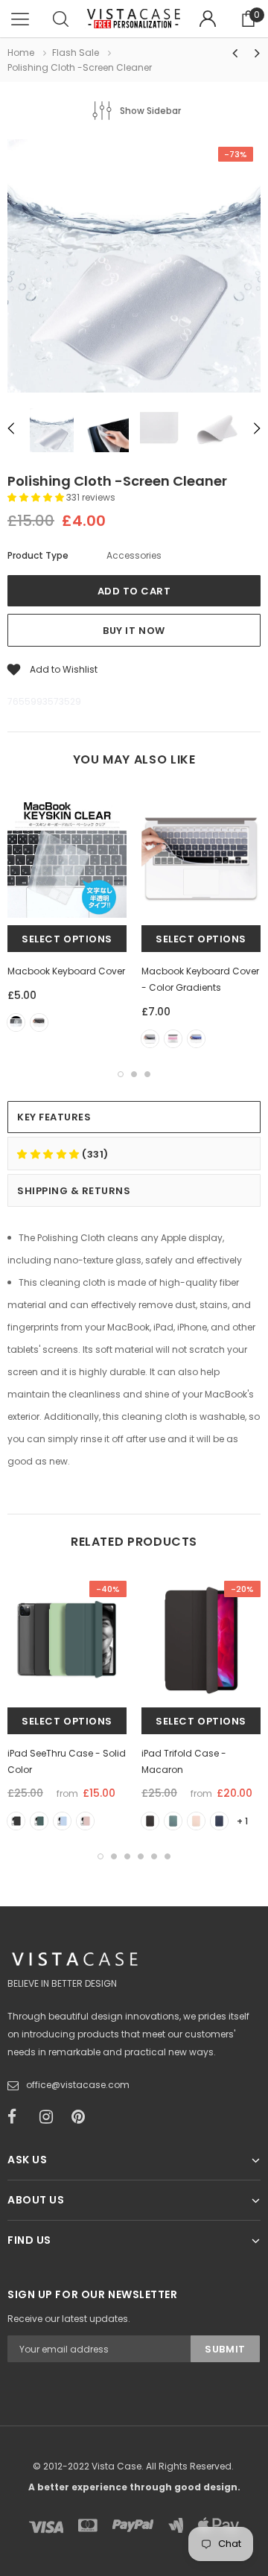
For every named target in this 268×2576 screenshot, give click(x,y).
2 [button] (134, 1074)
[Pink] (196, 1821)
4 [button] (141, 1856)
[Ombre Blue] (196, 1039)
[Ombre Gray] (150, 1039)
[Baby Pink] (85, 1821)
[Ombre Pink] (173, 1039)
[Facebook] (19, 2117)
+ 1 (242, 1821)
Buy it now (134, 631)
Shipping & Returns (74, 1191)
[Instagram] (51, 2117)
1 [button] (121, 1074)
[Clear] (16, 1022)
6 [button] (167, 1856)
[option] (134, 268)
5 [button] (154, 1856)
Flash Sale (76, 53)
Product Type (38, 555)
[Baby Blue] (62, 1821)
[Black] (39, 1022)
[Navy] (219, 1821)
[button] (37, 497)
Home (21, 53)
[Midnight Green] (39, 1821)
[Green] (173, 1821)
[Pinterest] (83, 2117)
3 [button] (147, 1074)
